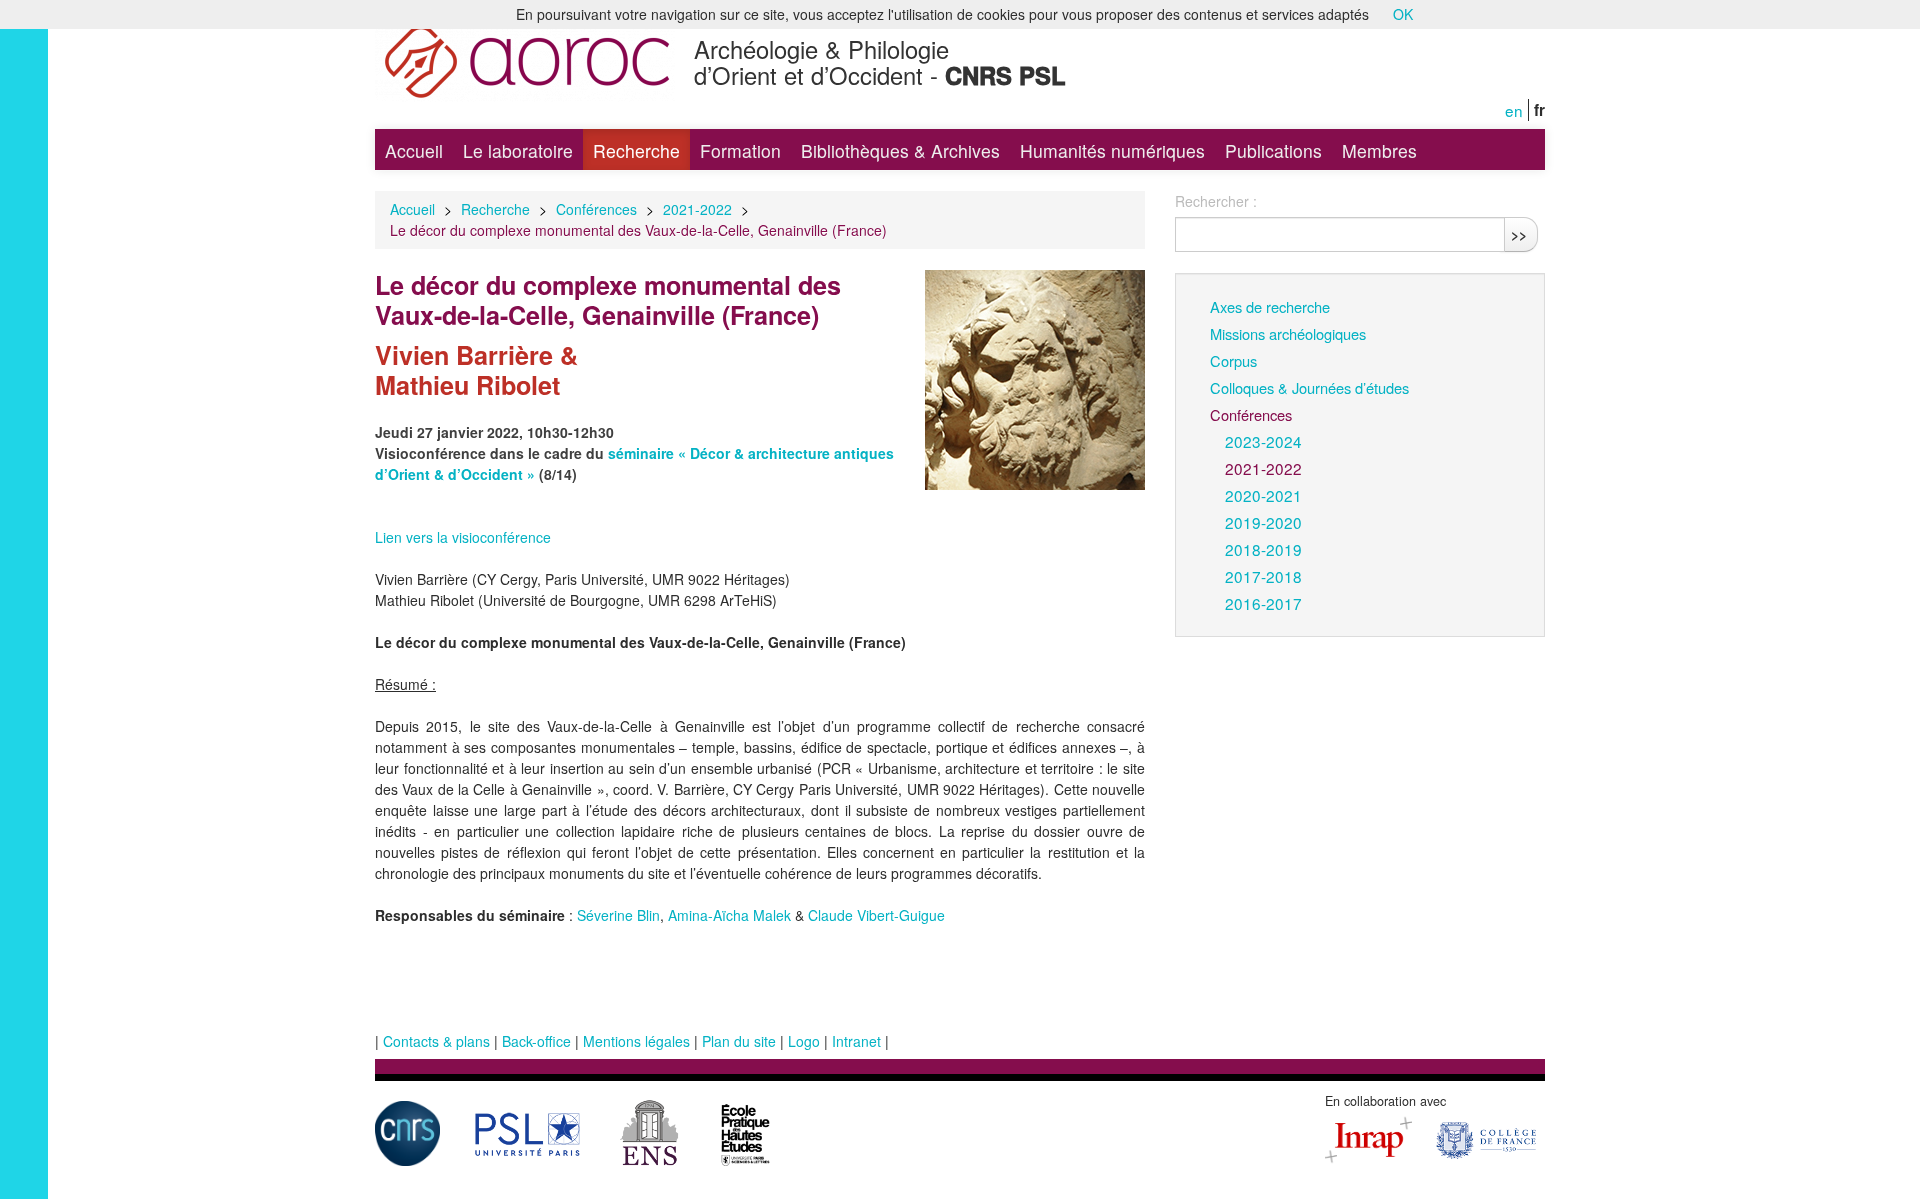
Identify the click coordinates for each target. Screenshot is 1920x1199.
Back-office (536, 1041)
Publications (1273, 150)
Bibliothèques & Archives (900, 150)
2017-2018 (1263, 576)
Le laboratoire (518, 150)
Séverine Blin (618, 915)
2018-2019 (1263, 549)
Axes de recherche (1270, 306)
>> (1519, 234)
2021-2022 (697, 209)
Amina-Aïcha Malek (729, 915)
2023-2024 (1263, 441)
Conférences (596, 209)
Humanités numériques (1112, 150)
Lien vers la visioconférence (463, 537)
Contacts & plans (436, 1041)
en (1514, 110)
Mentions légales (636, 1041)
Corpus (1233, 360)
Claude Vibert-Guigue (876, 915)
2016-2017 (1263, 603)
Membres (1379, 150)
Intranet (856, 1041)
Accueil (414, 150)
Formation (740, 150)
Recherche (636, 150)
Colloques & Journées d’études (1309, 387)
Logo (804, 1041)
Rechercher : (1216, 201)
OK (1403, 14)
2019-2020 (1263, 522)
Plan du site (739, 1041)
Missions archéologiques (1288, 333)
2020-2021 (1263, 495)
